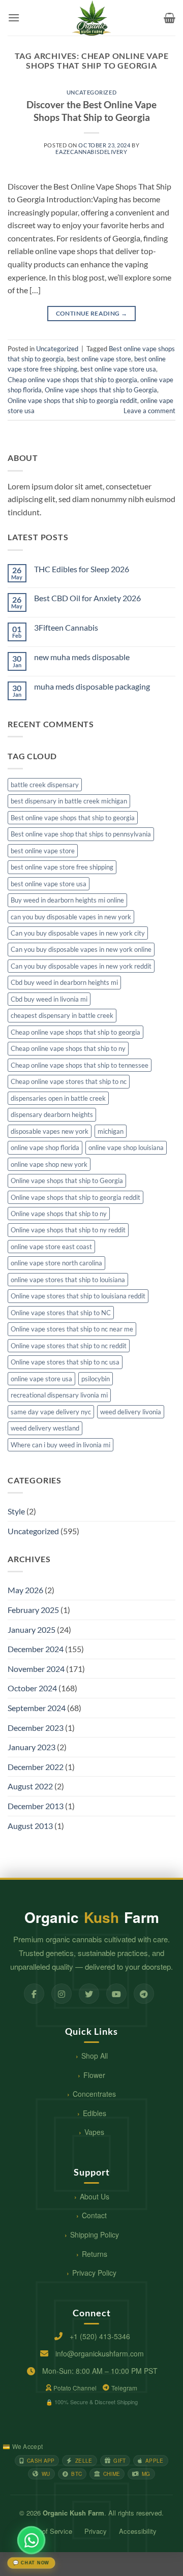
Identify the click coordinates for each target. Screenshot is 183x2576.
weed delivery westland (45, 1428)
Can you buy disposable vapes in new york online (81, 949)
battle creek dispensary (45, 785)
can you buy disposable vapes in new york (71, 917)
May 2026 (25, 1590)
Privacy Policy (94, 2273)
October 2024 (32, 1688)
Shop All (95, 2056)
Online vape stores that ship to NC (61, 1313)
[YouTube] (116, 1994)
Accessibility (138, 2531)
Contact (94, 2215)
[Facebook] (34, 1994)
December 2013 (36, 1806)
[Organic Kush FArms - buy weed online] (91, 18)
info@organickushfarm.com (100, 2353)
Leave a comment (149, 411)
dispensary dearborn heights (52, 1114)
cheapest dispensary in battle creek (62, 1015)
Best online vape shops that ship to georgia (73, 818)
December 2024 (36, 1649)
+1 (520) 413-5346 (100, 2336)
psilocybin (96, 1379)
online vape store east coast (51, 1247)
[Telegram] (144, 1994)
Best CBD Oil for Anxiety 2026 (87, 598)
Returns (95, 2254)
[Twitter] (89, 1994)
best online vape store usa (118, 369)
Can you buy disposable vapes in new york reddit (81, 966)
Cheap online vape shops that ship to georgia (72, 380)
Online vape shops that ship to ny (59, 1214)
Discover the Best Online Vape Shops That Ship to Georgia (91, 111)
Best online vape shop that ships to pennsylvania (81, 834)
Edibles (95, 2113)
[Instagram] (62, 1994)
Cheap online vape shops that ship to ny (68, 1048)
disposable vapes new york (50, 1131)
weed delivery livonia (131, 1412)
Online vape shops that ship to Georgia (101, 390)
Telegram (124, 2388)
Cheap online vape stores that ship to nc (69, 1081)
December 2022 (36, 1767)
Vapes (94, 2132)
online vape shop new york (49, 1164)
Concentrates (94, 2094)
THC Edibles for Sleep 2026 (82, 569)
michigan (111, 1131)
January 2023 (32, 1747)
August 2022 (30, 1786)
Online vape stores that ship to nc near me (72, 1329)
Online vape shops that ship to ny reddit (68, 1230)
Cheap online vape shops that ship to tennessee (80, 1065)
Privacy (96, 2531)
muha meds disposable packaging (92, 686)
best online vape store (99, 359)
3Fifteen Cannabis (66, 627)
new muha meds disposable (82, 657)
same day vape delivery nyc (51, 1412)
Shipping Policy (95, 2234)
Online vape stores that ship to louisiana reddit (78, 1296)
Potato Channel (75, 2388)
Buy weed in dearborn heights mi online (67, 900)
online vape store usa (41, 1379)
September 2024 (37, 1708)
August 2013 (30, 1826)
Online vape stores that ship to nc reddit (69, 1346)
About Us (95, 2196)
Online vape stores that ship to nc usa (65, 1362)
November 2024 (36, 1669)
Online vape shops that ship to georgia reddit (72, 400)
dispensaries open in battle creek (58, 1098)
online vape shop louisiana (126, 1147)
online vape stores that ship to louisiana (68, 1280)
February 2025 (33, 1610)
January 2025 (32, 1630)
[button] (14, 18)
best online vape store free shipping (62, 867)
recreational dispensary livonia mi (59, 1395)
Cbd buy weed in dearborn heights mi (64, 982)
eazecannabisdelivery (91, 152)
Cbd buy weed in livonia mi (49, 999)
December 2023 (36, 1728)
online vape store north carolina (56, 1263)
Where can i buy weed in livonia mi (60, 1445)
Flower (94, 2075)
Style (16, 1511)
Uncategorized (91, 92)
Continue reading (92, 313)
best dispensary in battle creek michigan (69, 801)
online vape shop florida (45, 1147)
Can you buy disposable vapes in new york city (78, 933)
